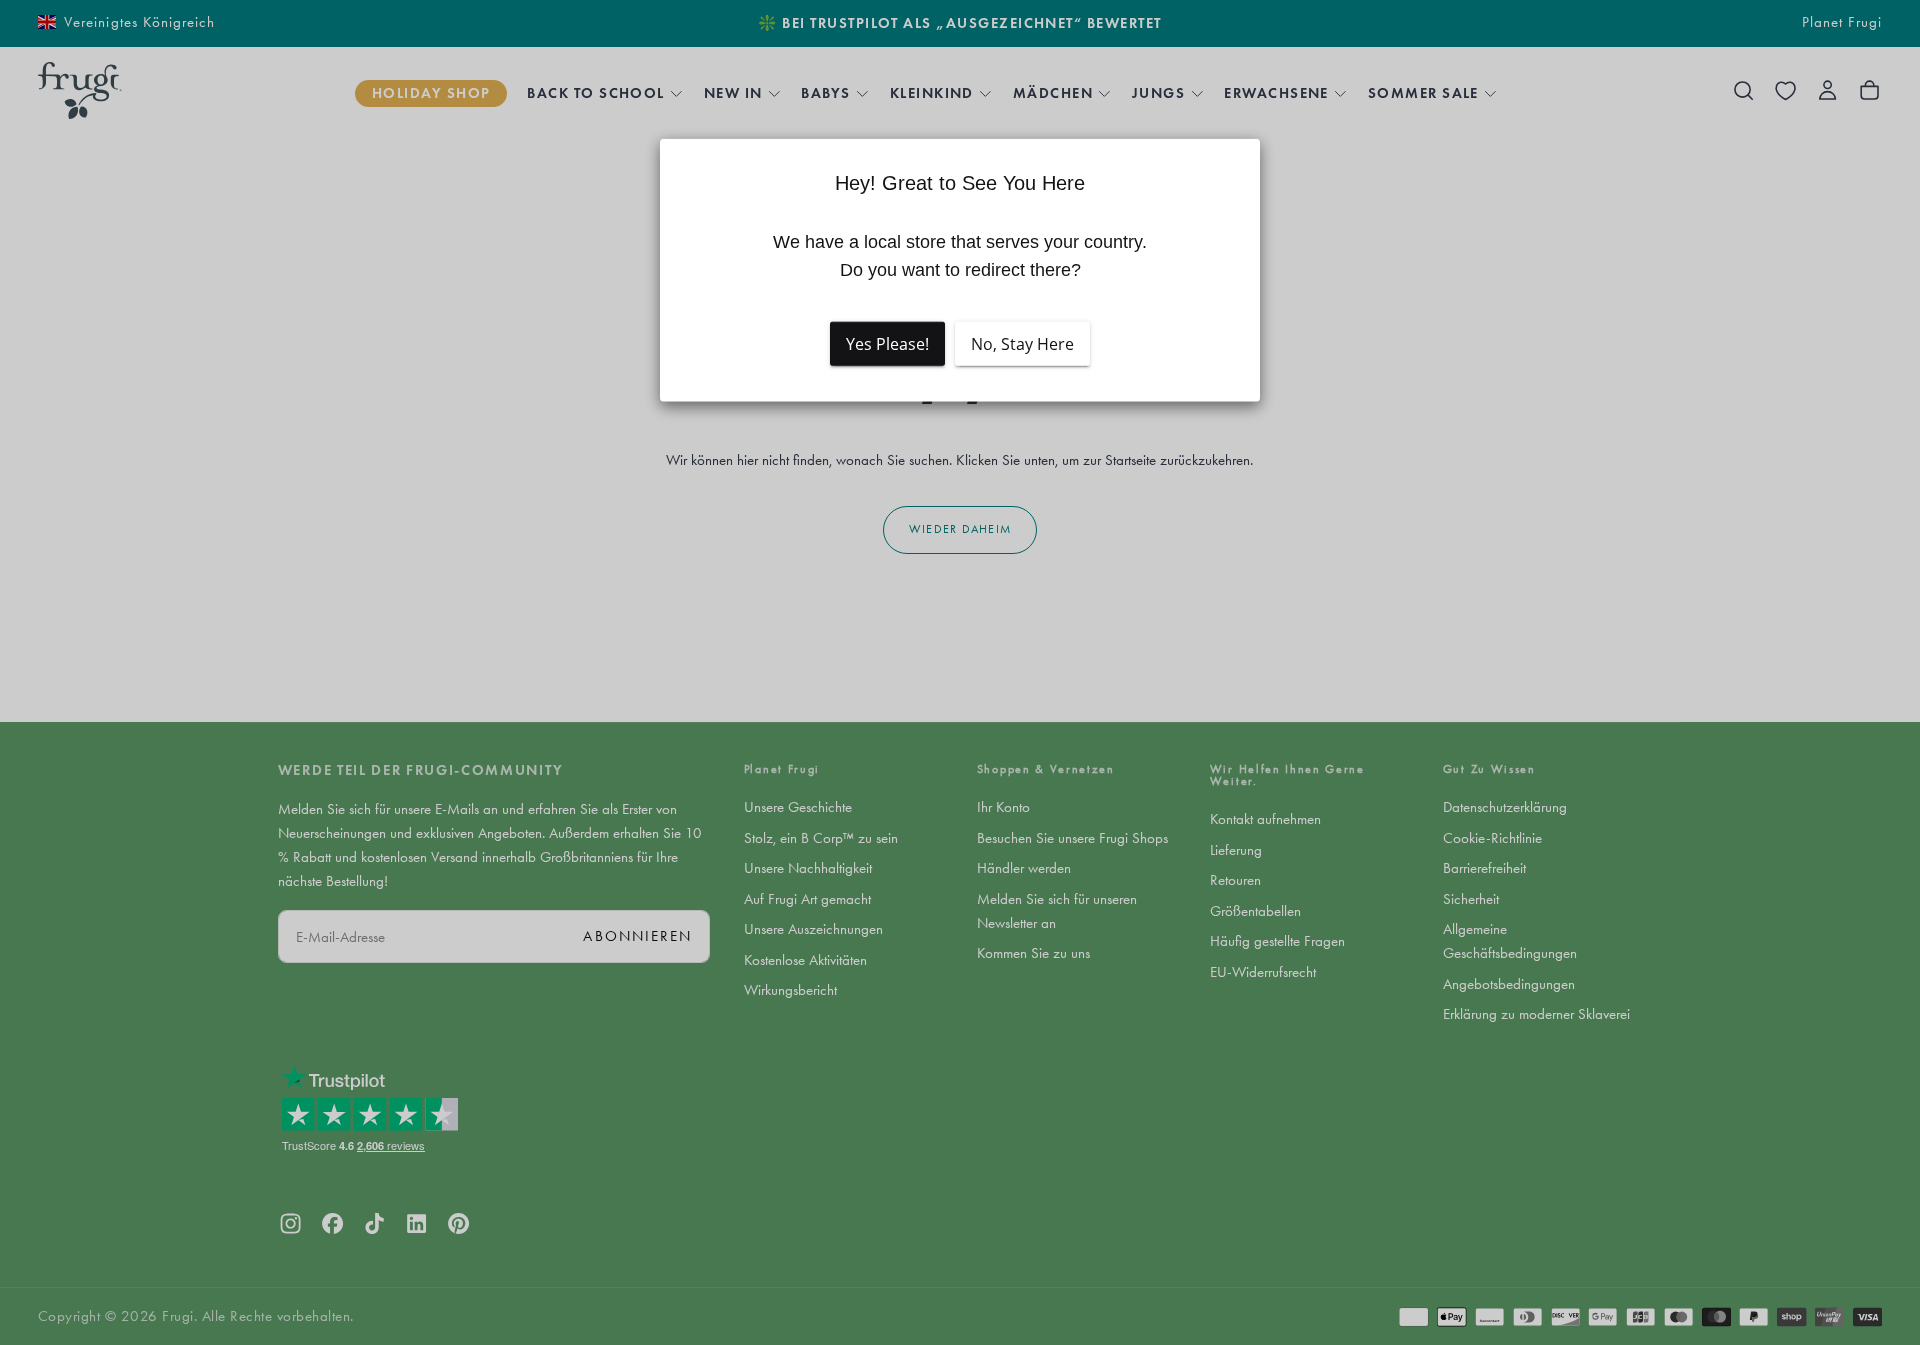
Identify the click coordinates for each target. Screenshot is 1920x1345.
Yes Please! (887, 343)
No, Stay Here (1022, 343)
